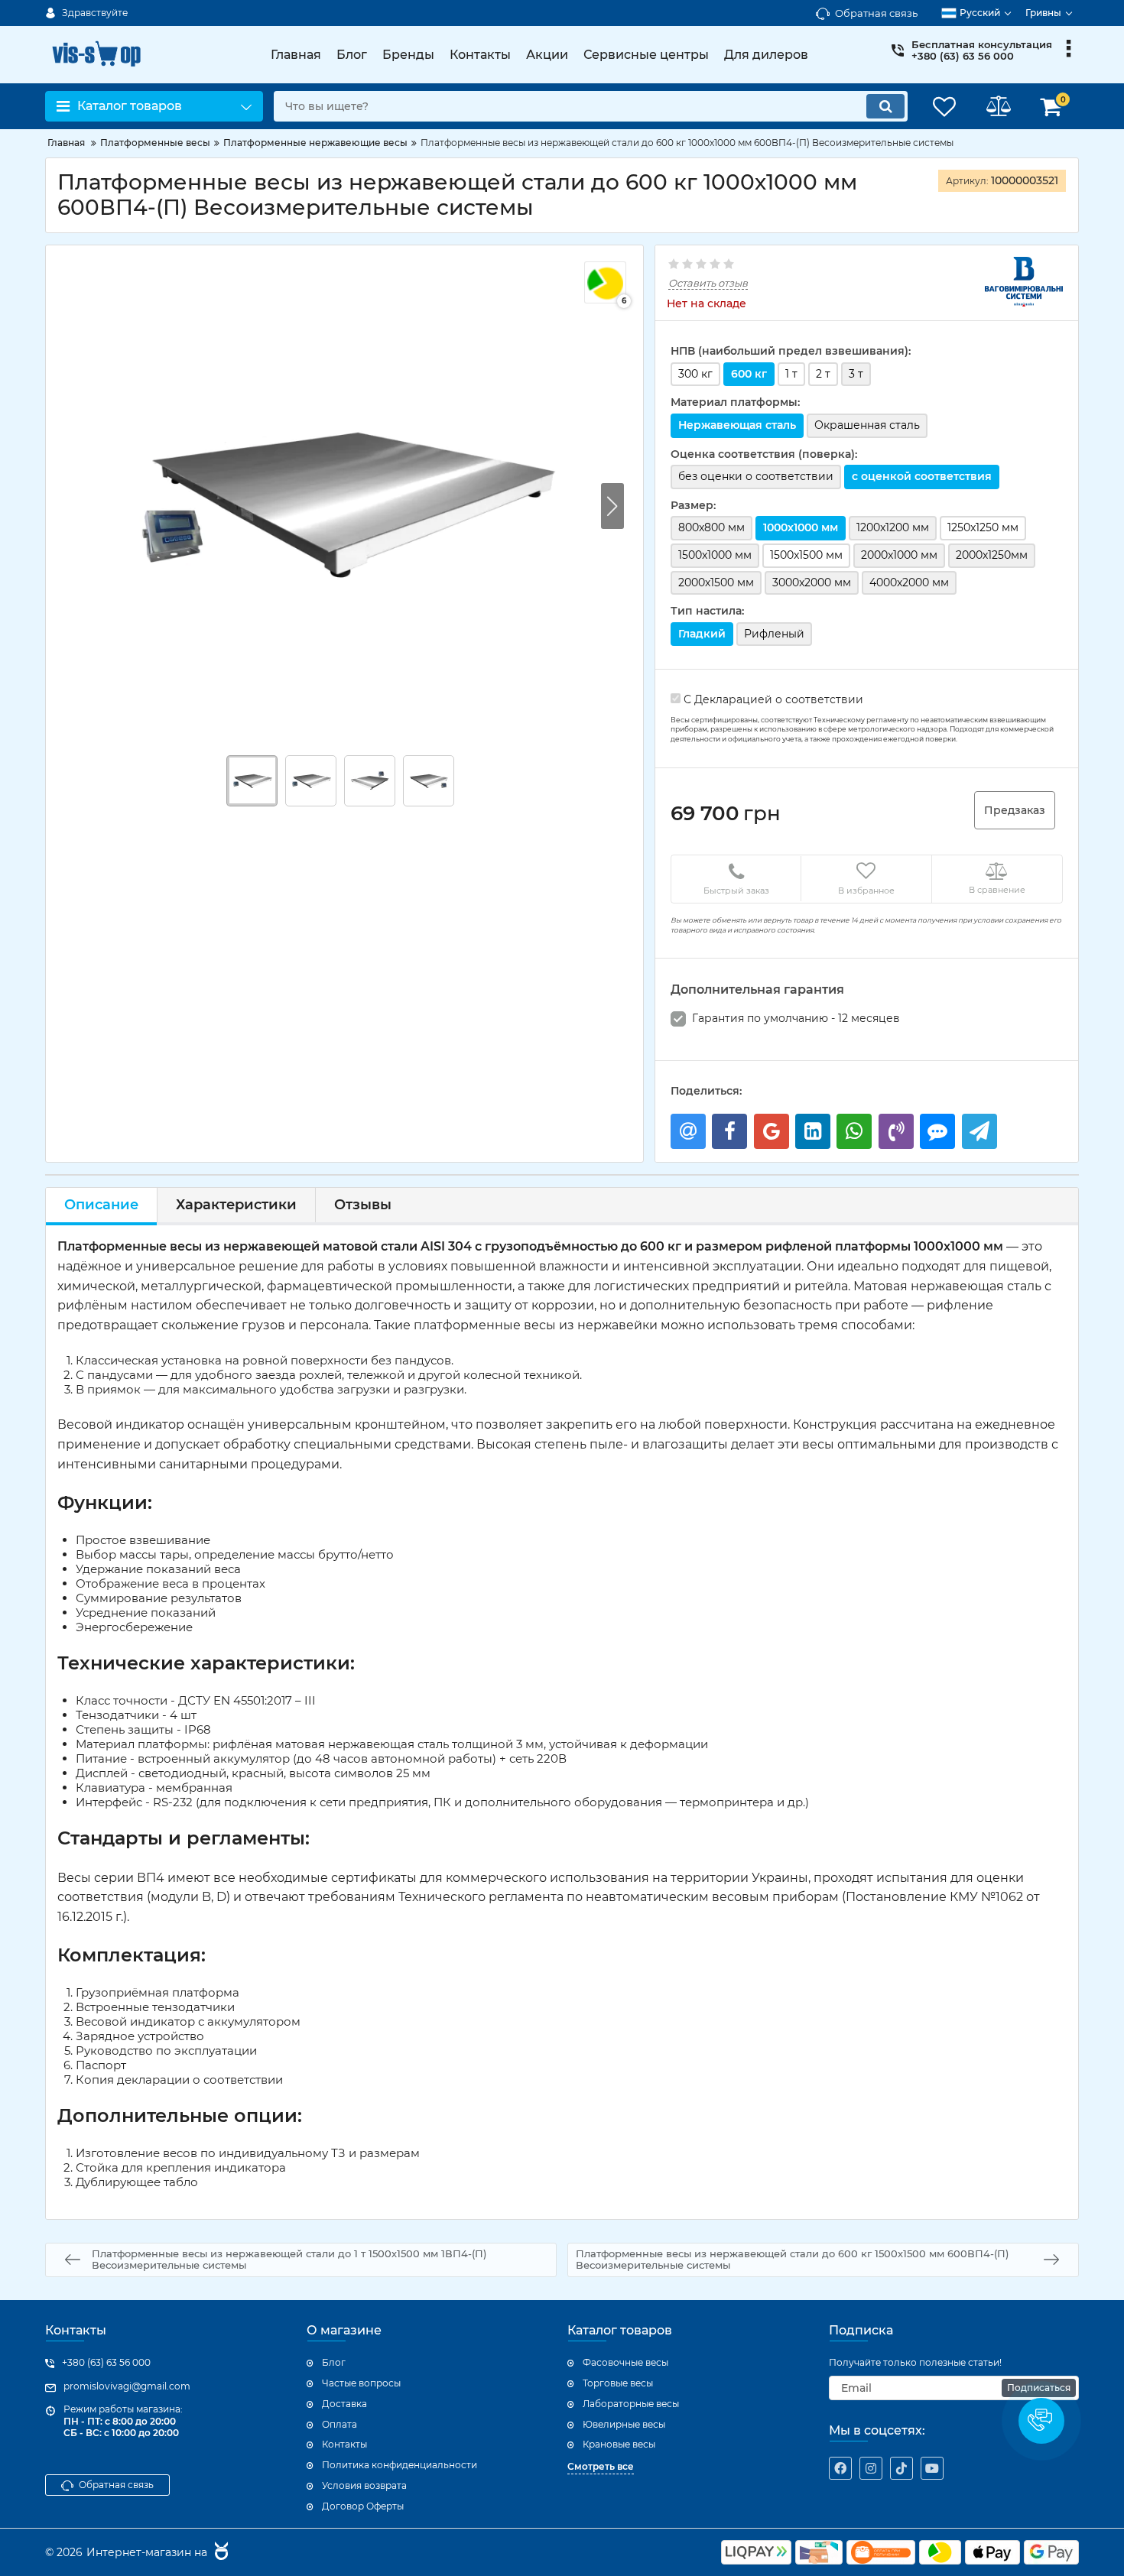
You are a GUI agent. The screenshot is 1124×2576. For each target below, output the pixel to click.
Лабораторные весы (631, 2404)
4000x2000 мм (909, 582)
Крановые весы (619, 2444)
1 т (791, 374)
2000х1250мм (992, 555)
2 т (823, 374)
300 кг (695, 374)
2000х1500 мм (716, 582)
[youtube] (932, 2468)
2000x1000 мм (899, 555)
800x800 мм (711, 527)
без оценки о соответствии (756, 476)
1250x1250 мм (983, 527)
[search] (885, 106)
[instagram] (871, 2468)
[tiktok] (901, 2468)
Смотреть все (601, 2466)
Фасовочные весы (625, 2362)
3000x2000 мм (812, 582)
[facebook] (840, 2468)
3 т (856, 374)
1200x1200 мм (893, 527)
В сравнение (997, 890)
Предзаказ (1015, 810)
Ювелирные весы (624, 2424)
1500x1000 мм (715, 555)
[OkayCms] (219, 2553)
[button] (612, 506)
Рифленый (774, 634)
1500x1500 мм (806, 555)
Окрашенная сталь (867, 425)
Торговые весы (618, 2383)
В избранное (866, 891)
